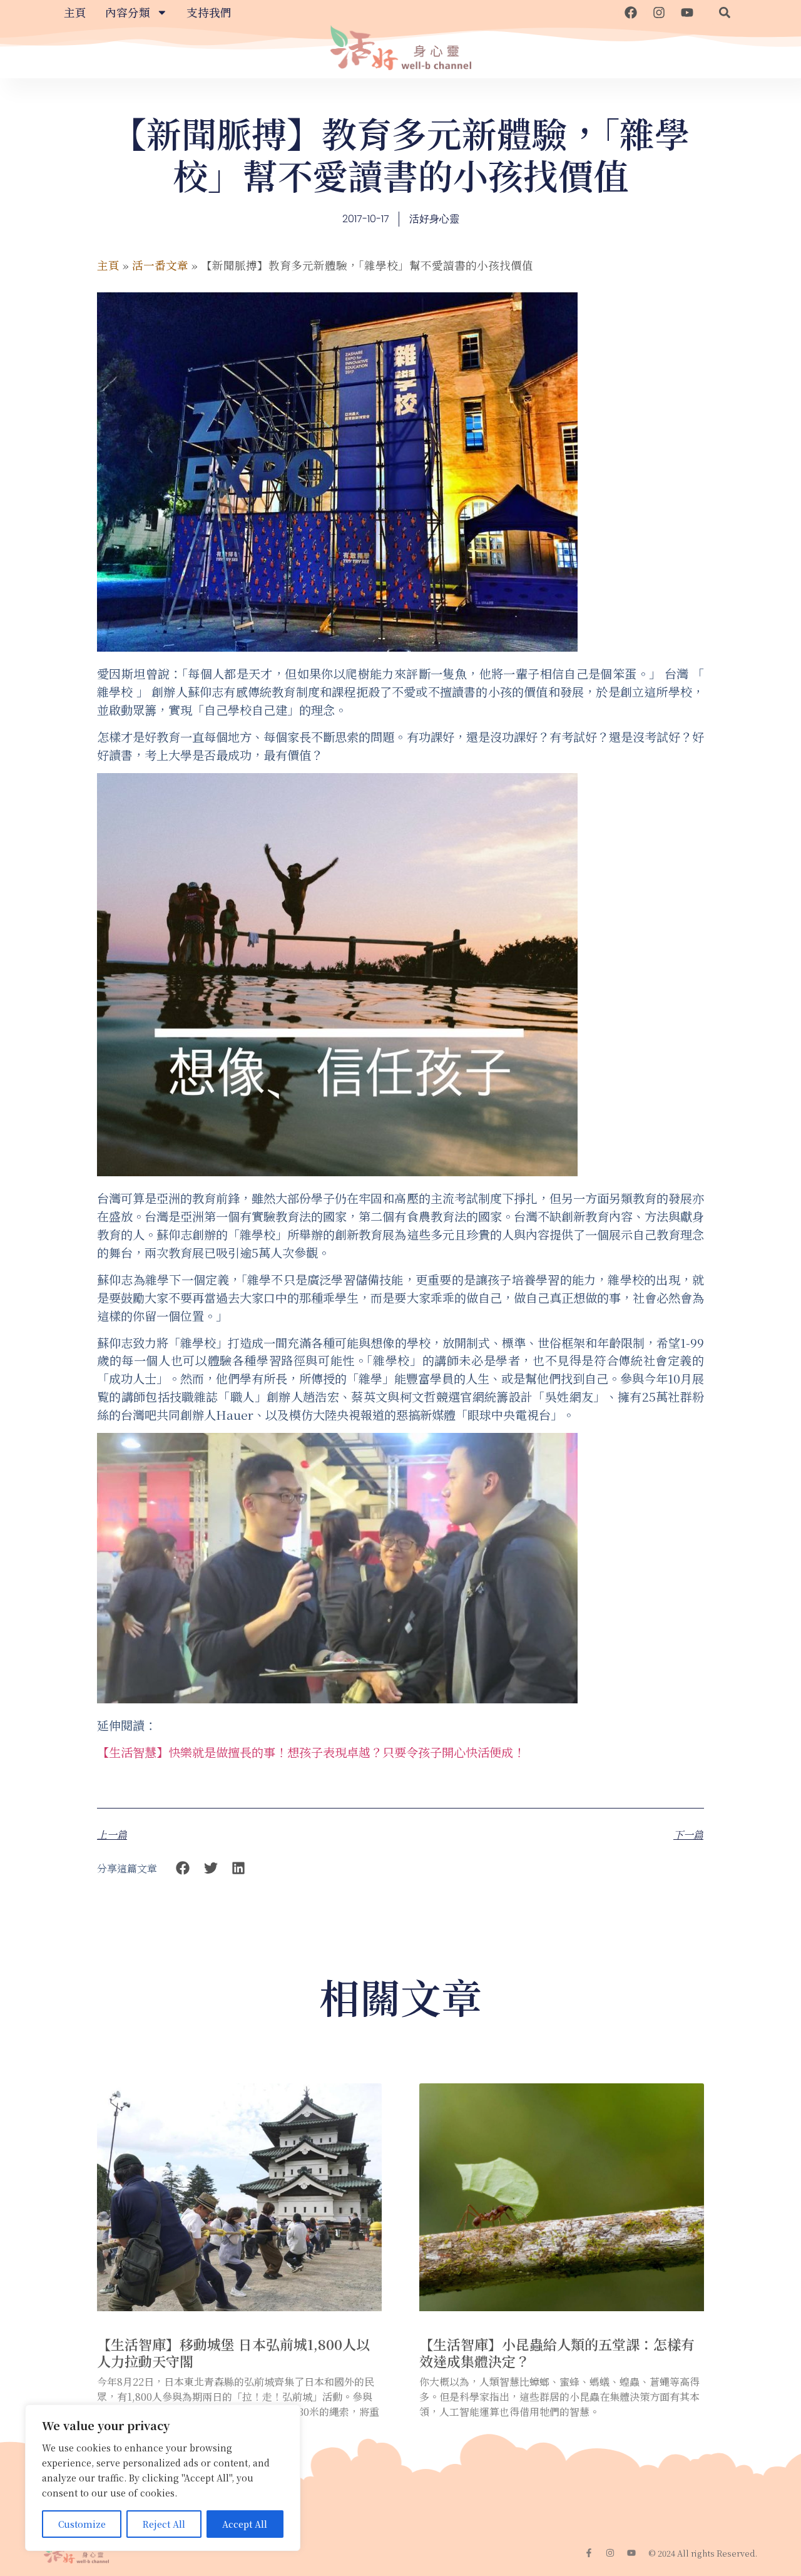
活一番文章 (160, 265)
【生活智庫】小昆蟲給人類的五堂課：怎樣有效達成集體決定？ (557, 2352)
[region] (163, 2478)
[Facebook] (631, 13)
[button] (725, 13)
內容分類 (128, 12)
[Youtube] (687, 13)
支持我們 (209, 12)
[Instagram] (659, 13)
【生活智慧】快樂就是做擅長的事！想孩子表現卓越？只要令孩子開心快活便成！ (311, 1752)
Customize (82, 2524)
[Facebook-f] (589, 2553)
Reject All (164, 2524)
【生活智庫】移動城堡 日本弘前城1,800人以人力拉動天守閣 (233, 2352)
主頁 (75, 12)
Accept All (245, 2524)
